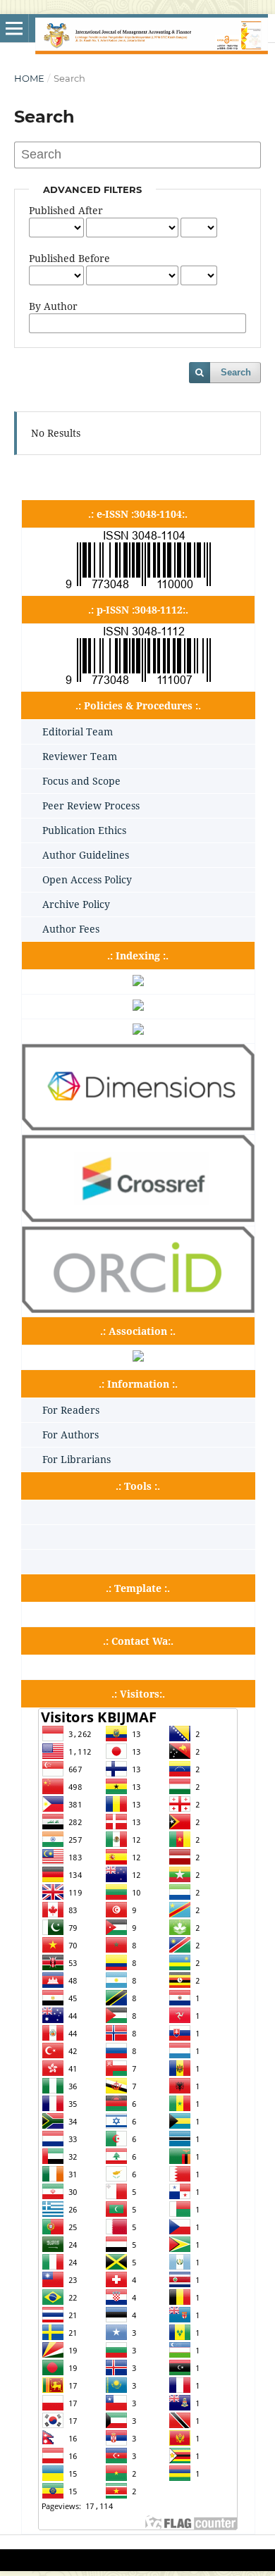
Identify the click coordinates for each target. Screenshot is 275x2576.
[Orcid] (138, 1309)
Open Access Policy (87, 879)
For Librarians (77, 1459)
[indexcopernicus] (138, 1007)
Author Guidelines (86, 855)
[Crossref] (138, 1218)
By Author (53, 306)
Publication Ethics (84, 830)
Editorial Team (78, 732)
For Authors (71, 1435)
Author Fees (71, 929)
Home (29, 78)
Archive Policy (76, 904)
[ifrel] (138, 1358)
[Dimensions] (138, 1127)
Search (236, 372)
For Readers (71, 1410)
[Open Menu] (14, 28)
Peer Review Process (91, 805)
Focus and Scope (81, 781)
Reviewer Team (80, 756)
